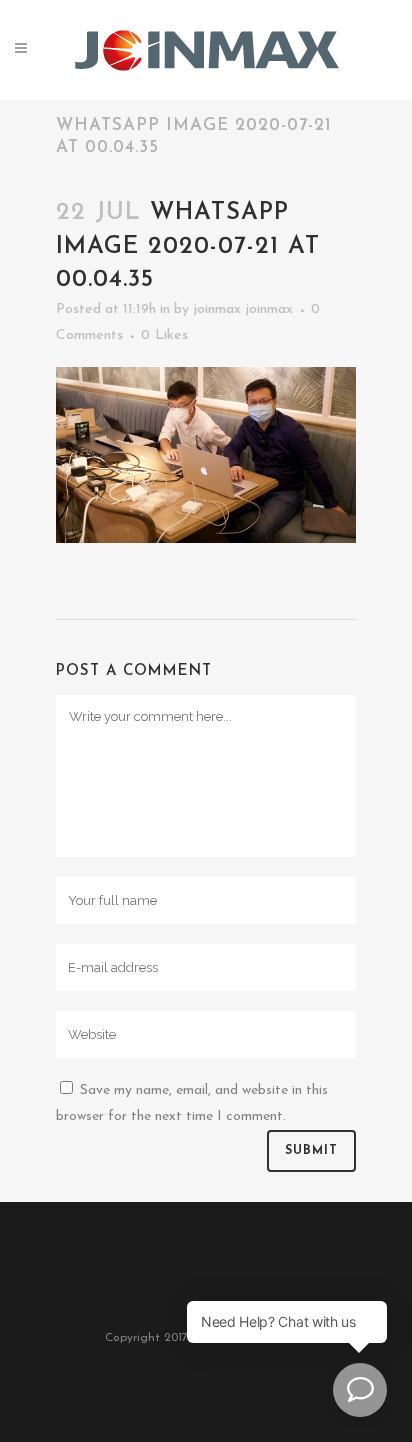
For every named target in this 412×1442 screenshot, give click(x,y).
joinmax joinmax (243, 309)
